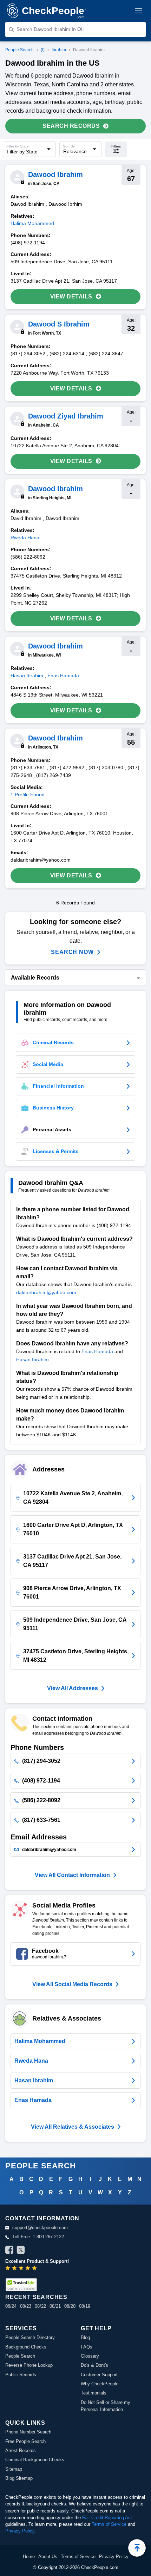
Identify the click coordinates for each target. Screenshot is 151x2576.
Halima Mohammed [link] (32, 223)
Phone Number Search (28, 2432)
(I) (43, 50)
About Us (48, 2557)
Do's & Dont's (94, 2365)
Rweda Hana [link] (25, 538)
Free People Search (25, 2441)
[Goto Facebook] (9, 2251)
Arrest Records (21, 2450)
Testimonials (94, 2393)
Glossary (90, 2356)
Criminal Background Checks (35, 2460)
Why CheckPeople (100, 2384)
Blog (85, 2337)
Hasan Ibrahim (32, 1359)
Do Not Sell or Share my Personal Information (106, 2406)
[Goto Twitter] (21, 2251)
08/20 (70, 2306)
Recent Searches (36, 2297)
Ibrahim (59, 50)
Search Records (71, 126)
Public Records (21, 2375)
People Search (19, 50)
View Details (71, 297)
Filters (116, 146)
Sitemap (14, 2469)
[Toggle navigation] (139, 11)
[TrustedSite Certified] (21, 2285)
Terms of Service (109, 2524)
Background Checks (26, 2347)
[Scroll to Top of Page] (137, 2548)
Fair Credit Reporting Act (107, 2518)
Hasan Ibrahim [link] (27, 676)
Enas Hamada (97, 1351)
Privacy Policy (20, 2531)
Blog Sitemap (19, 2478)
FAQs (87, 2347)
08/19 (85, 2306)
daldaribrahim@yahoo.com (46, 1292)
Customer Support (99, 2375)
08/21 (55, 2306)
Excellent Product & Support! (37, 2261)
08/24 (11, 2306)
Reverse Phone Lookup (29, 2365)
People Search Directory (30, 2337)
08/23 (26, 2306)
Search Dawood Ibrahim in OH (51, 29)
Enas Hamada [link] (63, 676)
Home (29, 2557)
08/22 (40, 2306)
